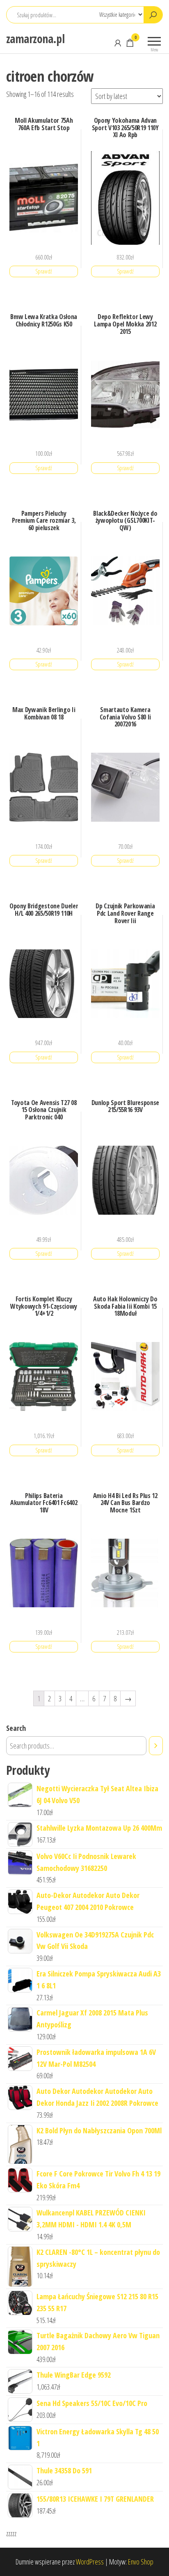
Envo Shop (141, 2562)
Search (16, 1728)
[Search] (156, 1746)
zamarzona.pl (35, 39)
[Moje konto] (118, 43)
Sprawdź (44, 271)
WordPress (90, 2562)
